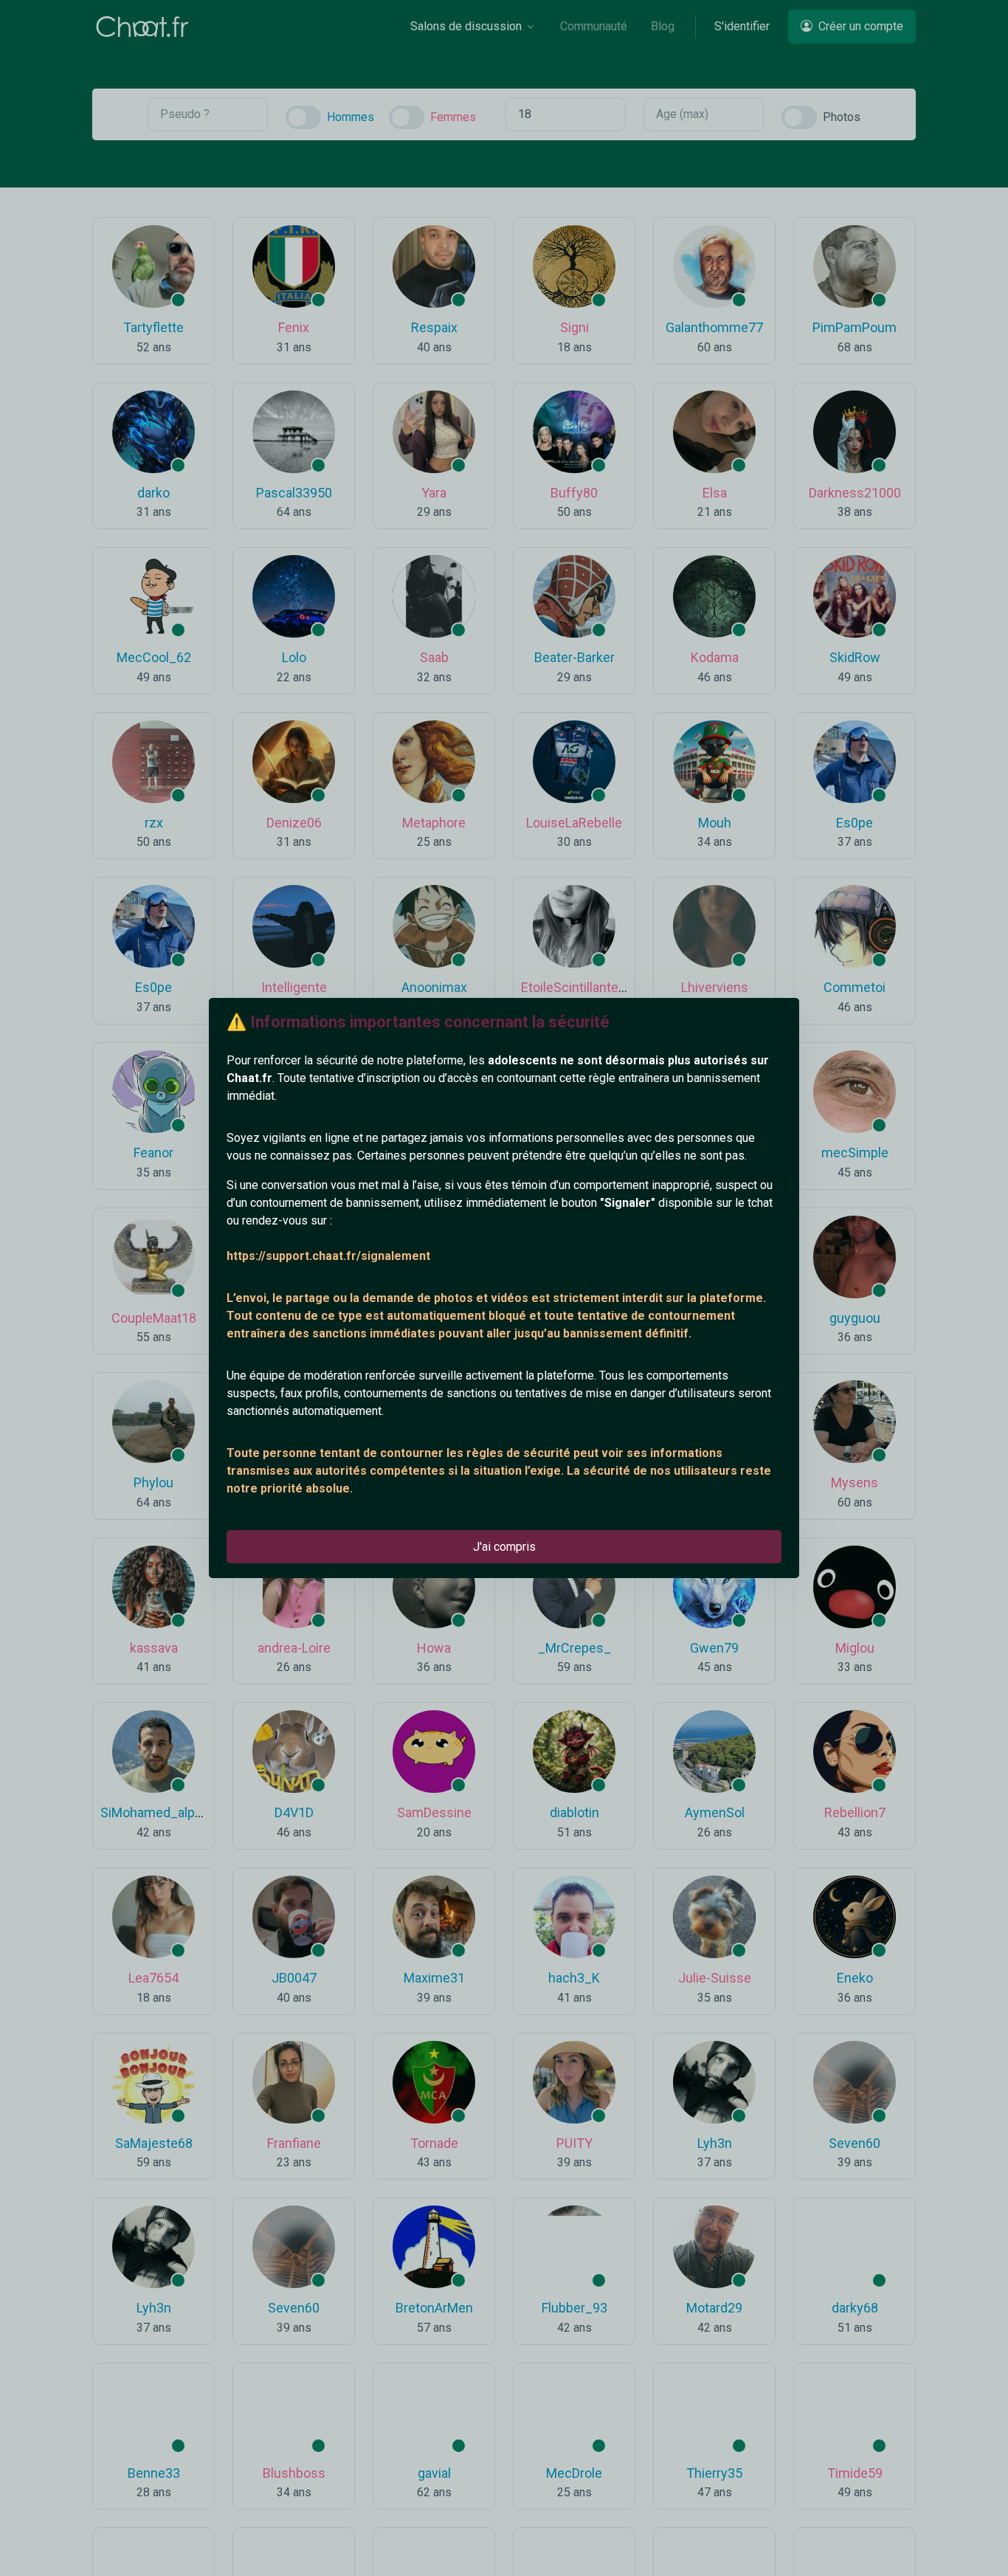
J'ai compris (504, 1547)
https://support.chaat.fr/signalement (328, 1256)
